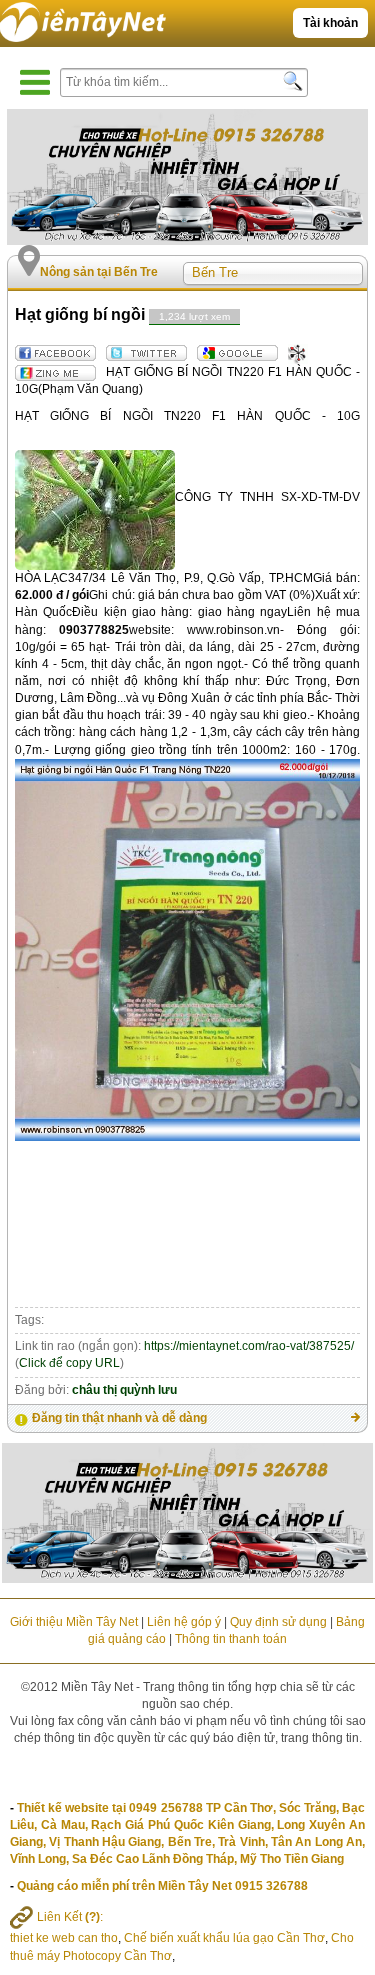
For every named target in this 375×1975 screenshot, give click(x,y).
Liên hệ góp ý (184, 1622)
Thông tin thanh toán (231, 1639)
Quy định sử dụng (278, 1622)
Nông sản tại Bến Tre (99, 272)
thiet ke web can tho (64, 1938)
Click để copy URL (69, 1363)
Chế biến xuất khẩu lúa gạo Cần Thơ (224, 1938)
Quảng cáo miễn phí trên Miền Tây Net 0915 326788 (162, 1886)
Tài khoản (330, 23)
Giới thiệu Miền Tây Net (74, 1622)
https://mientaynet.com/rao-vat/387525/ (249, 1346)
